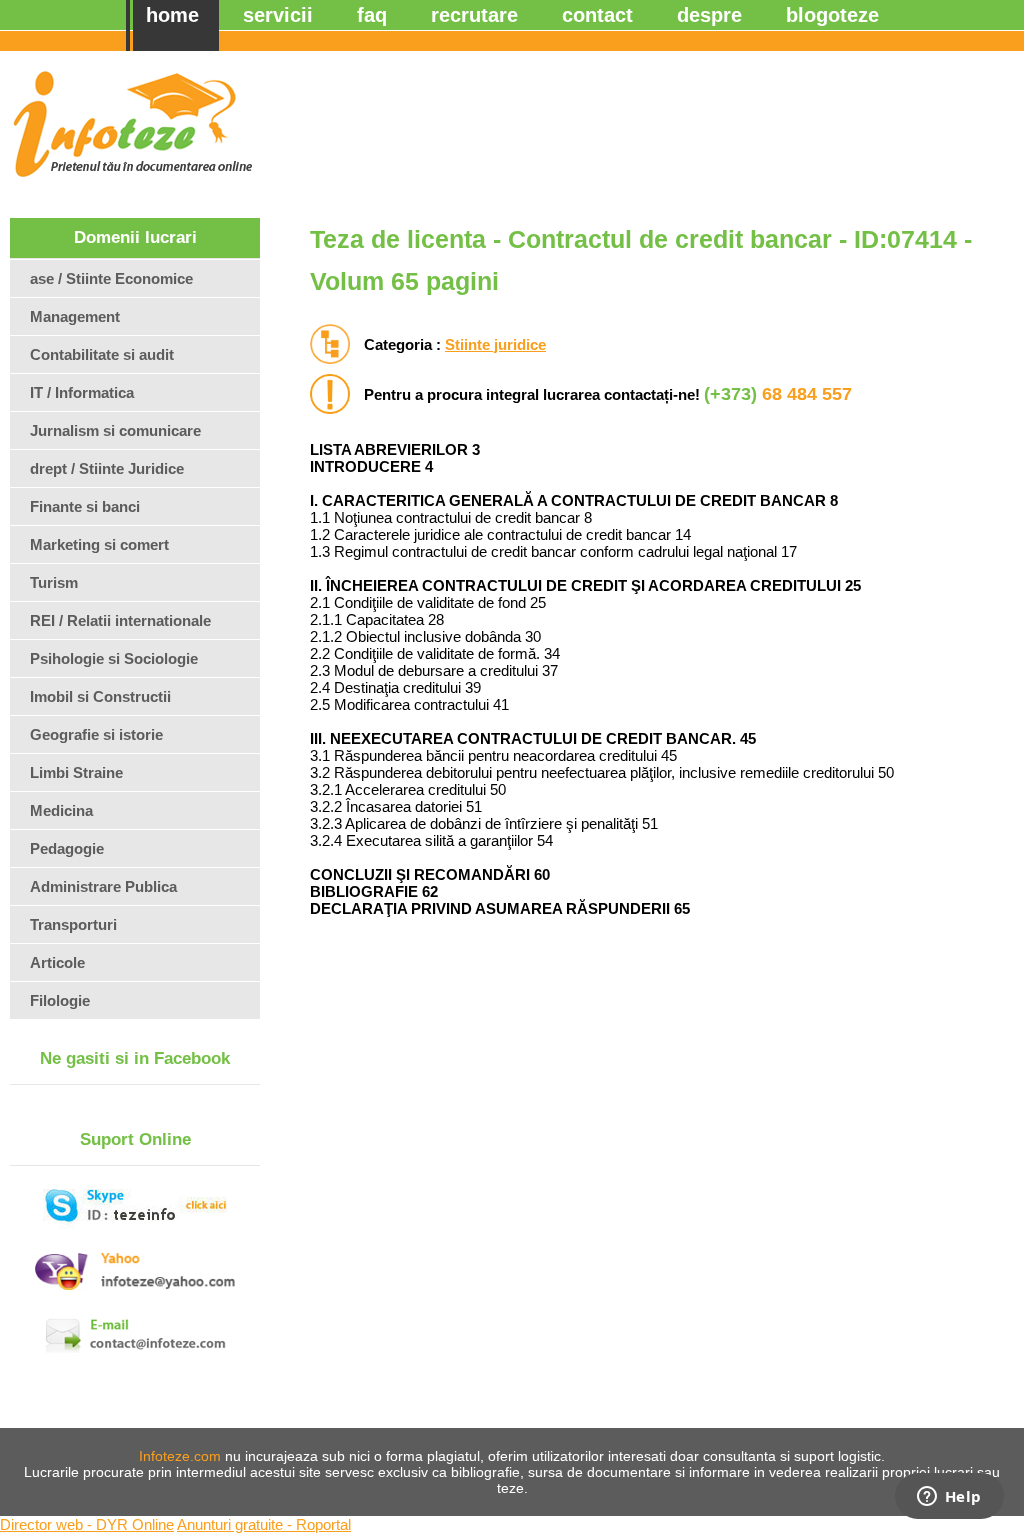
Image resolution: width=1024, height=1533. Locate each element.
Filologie (60, 1000)
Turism (54, 582)
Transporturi (73, 924)
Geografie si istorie (96, 734)
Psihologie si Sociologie (114, 658)
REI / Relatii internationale (120, 620)
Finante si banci (85, 506)
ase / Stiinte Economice (111, 278)
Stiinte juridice (495, 344)
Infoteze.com (180, 1456)
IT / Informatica (82, 392)
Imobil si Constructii (100, 696)
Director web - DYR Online (87, 1524)
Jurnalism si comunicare (115, 430)
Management (75, 316)
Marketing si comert (99, 544)
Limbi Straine (76, 772)
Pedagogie (67, 848)
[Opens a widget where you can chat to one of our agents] (949, 1498)
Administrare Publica (103, 886)
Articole (57, 962)
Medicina (61, 810)
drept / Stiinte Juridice (107, 468)
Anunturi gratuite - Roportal (264, 1524)
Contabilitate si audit (102, 354)
